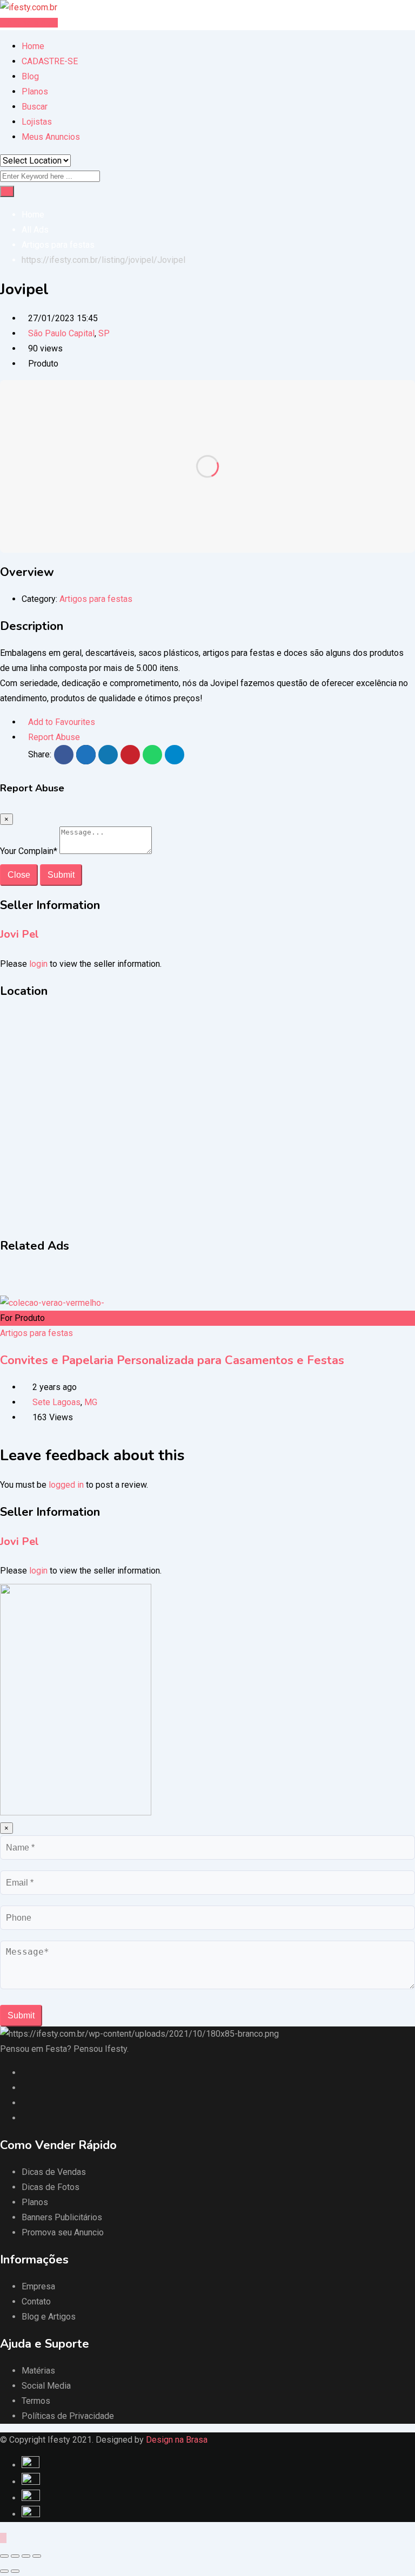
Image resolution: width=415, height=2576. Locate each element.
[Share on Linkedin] (108, 755)
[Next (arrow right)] (15, 2571)
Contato (36, 2302)
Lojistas (37, 122)
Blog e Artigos (49, 2317)
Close (19, 875)
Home (33, 46)
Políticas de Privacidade (68, 2416)
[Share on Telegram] (175, 755)
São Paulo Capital (61, 333)
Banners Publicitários (62, 2217)
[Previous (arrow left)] (4, 2571)
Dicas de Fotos (51, 2187)
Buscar (35, 107)
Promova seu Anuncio (63, 2232)
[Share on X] (86, 755)
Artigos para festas (96, 599)
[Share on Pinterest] (130, 755)
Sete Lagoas (56, 1402)
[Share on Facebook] (64, 755)
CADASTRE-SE (50, 61)
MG (91, 1402)
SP (104, 333)
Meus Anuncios (51, 137)
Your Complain (29, 851)
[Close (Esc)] (4, 2556)
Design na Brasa (177, 2440)
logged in (66, 1485)
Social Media (46, 2386)
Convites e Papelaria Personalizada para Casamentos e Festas (172, 1360)
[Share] (15, 2556)
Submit (61, 875)
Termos (36, 2401)
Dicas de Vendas (54, 2172)
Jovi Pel (19, 934)
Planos (35, 91)
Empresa (38, 2286)
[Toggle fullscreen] (26, 2556)
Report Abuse (54, 737)
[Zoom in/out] (37, 2556)
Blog (30, 76)
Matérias (38, 2371)
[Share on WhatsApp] (152, 755)
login (38, 964)
